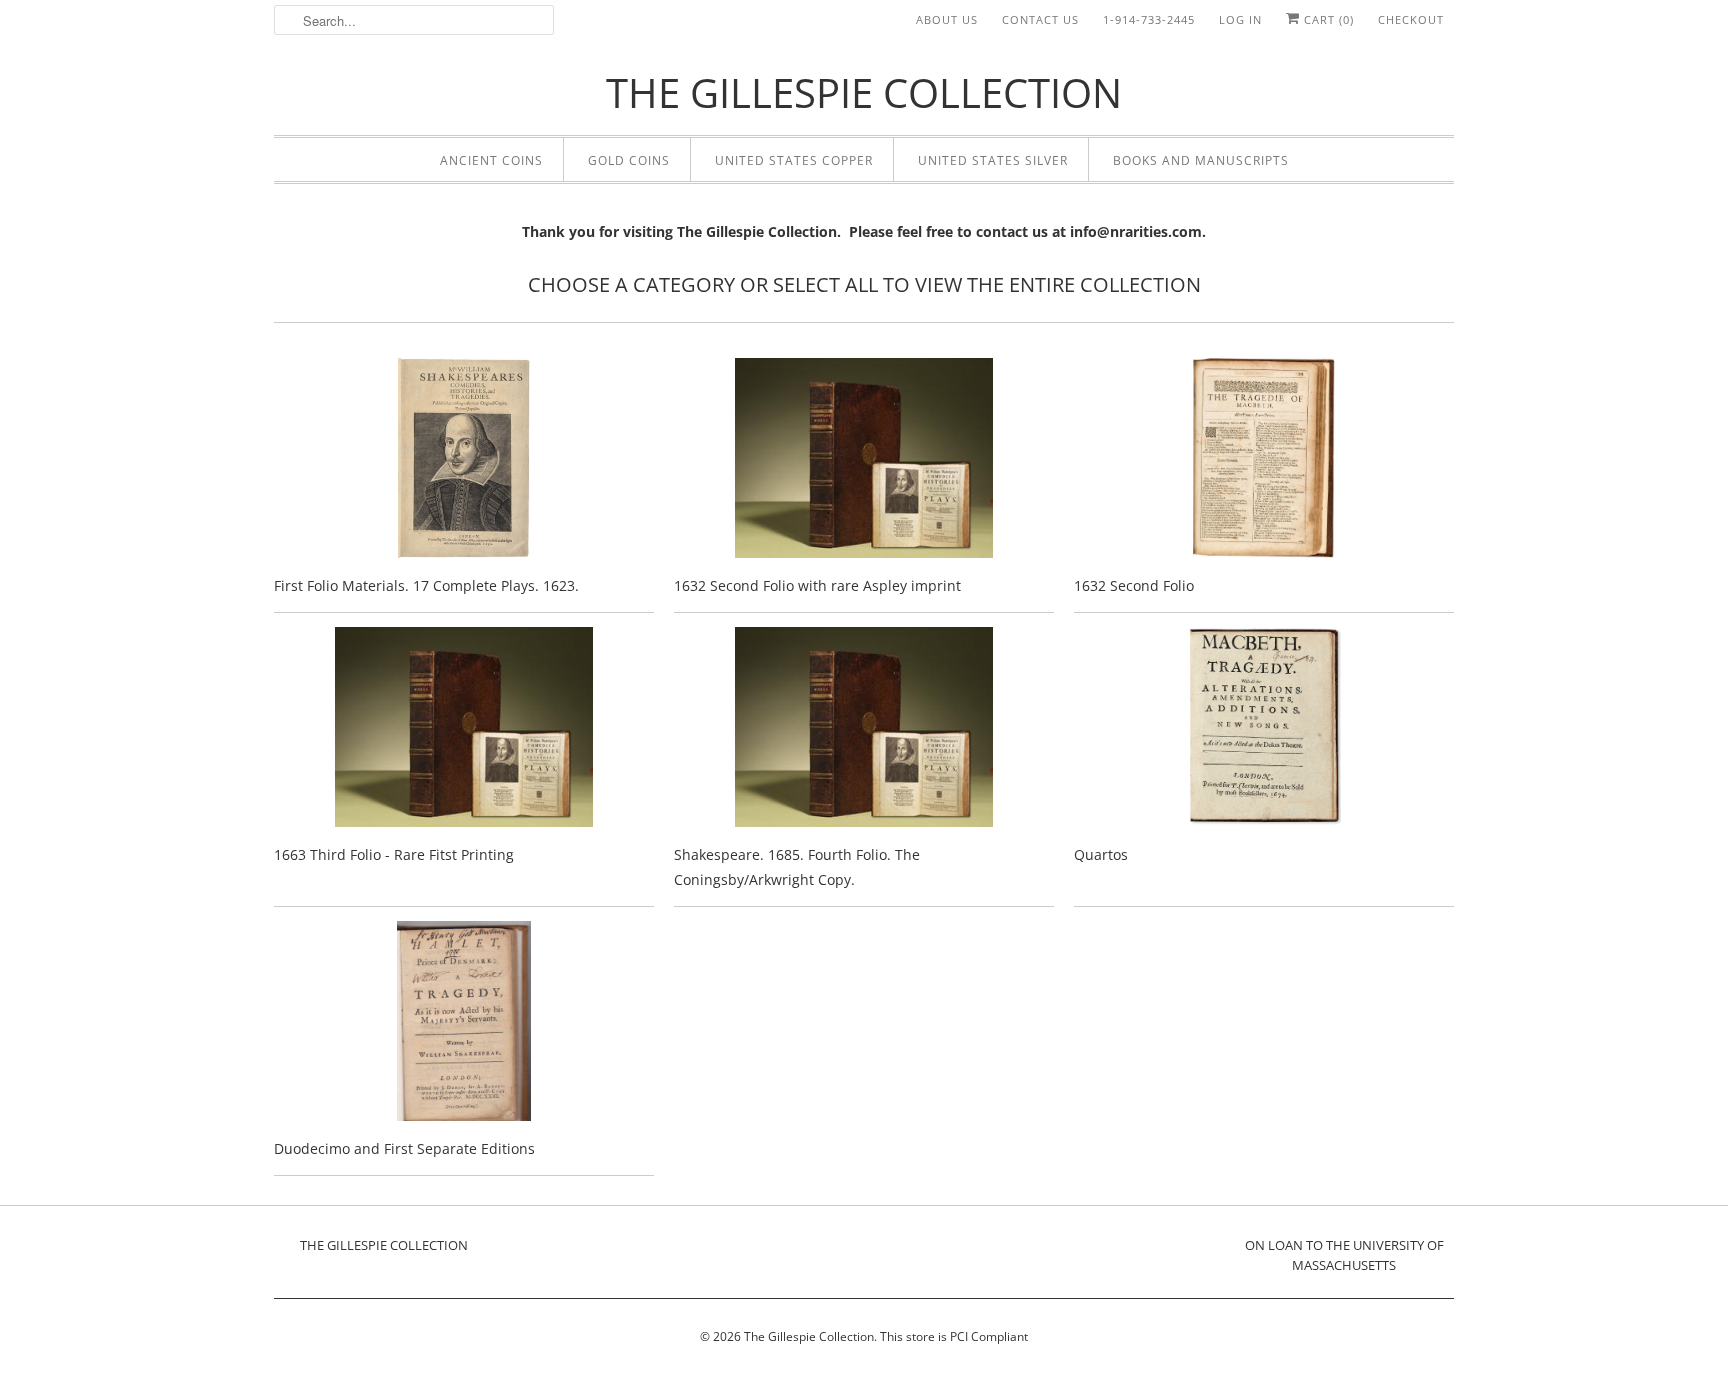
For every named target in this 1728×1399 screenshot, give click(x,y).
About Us (947, 19)
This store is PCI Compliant (954, 1336)
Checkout (1411, 19)
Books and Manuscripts (1201, 160)
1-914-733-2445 (1149, 19)
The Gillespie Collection (809, 1336)
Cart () (1327, 19)
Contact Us (1040, 19)
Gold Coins (629, 160)
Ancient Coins (491, 160)
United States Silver (993, 160)
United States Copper (794, 160)
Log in (1240, 19)
